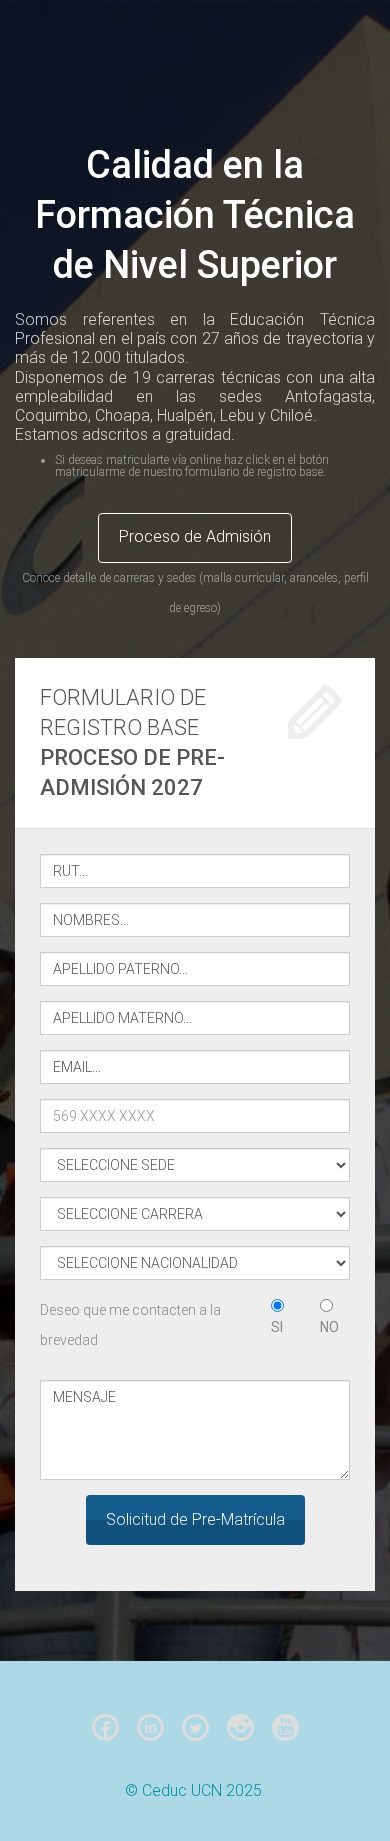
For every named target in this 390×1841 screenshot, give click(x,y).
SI (277, 1327)
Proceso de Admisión (195, 536)
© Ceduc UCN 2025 (193, 1790)
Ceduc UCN (175, 60)
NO (329, 1327)
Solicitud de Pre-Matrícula (195, 1519)
